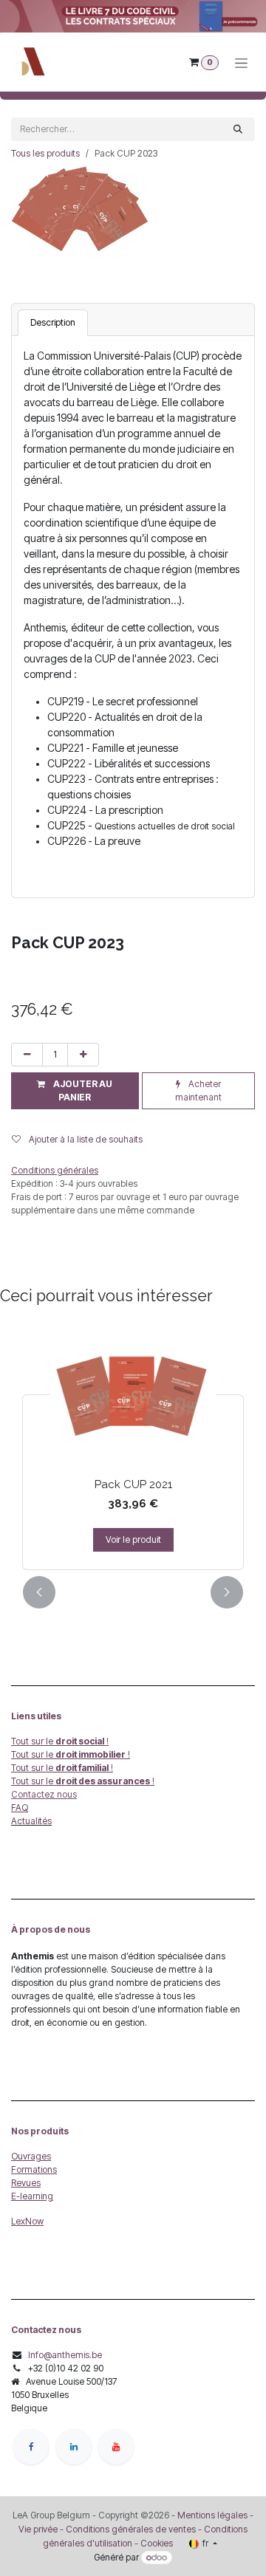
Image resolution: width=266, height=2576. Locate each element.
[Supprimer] (27, 1055)
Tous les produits (45, 153)
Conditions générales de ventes (130, 2529)
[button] (75, 1091)
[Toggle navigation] (241, 62)
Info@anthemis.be (65, 2355)
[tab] (53, 323)
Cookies (157, 2543)
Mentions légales (212, 2515)
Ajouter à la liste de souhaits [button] (85, 1139)
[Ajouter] (83, 1055)
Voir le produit (133, 1539)
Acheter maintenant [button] (198, 1090)
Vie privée (38, 2529)
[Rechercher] (238, 129)
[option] (133, 1447)
